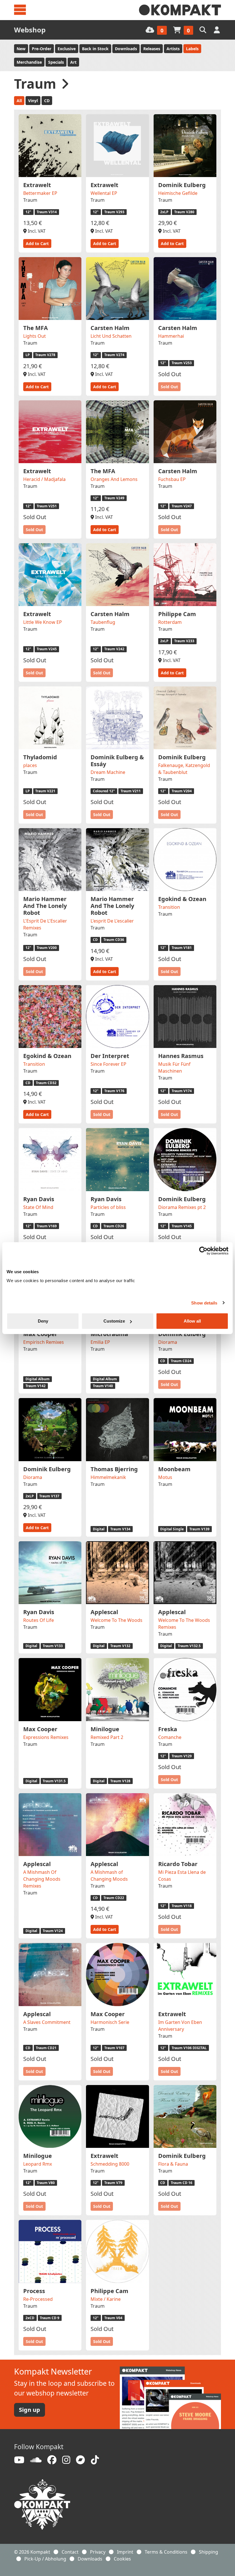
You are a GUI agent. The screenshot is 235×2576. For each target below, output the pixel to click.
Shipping (208, 2552)
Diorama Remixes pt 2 (182, 1207)
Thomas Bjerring (114, 1469)
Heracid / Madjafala (44, 479)
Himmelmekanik (108, 1477)
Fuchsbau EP (172, 479)
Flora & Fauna (173, 2164)
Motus (165, 1477)
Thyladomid (40, 757)
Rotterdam (170, 622)
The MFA (36, 328)
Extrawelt (37, 185)
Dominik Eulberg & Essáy (117, 761)
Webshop (30, 30)
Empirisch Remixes (44, 1342)
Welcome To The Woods (116, 1620)
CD (47, 101)
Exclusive (67, 49)
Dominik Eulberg (182, 185)
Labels (192, 49)
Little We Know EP (43, 622)
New (21, 49)
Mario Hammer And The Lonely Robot (45, 906)
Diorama (168, 1342)
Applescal (104, 1612)
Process (34, 2291)
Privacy (98, 2552)
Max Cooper (40, 1729)
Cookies (122, 2559)
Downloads (126, 49)
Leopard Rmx (38, 2164)
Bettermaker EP (40, 193)
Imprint (125, 2552)
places (30, 765)
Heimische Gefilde (178, 193)
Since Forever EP (108, 1064)
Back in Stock (95, 49)
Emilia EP (100, 1342)
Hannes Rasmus (181, 1056)
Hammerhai (171, 336)
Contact (70, 2552)
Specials (56, 62)
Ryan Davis (39, 1199)
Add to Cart (37, 243)
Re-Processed (38, 2299)
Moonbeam (174, 1469)
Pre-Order (42, 49)
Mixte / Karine (106, 2299)
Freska (168, 1729)
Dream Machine (108, 772)
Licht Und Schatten (111, 336)
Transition (169, 907)
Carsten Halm (110, 328)
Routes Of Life (39, 1620)
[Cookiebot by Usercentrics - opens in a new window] (203, 1251)
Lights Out (35, 336)
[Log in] (217, 30)
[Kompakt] (180, 10)
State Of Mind (38, 1207)
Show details (204, 1303)
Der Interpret (110, 1056)
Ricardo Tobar (178, 1864)
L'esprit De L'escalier (112, 921)
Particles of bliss (108, 1207)
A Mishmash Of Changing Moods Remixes (42, 1879)
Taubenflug (103, 622)
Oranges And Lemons (114, 479)
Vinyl (33, 101)
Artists (173, 49)
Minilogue (105, 1729)
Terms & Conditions (166, 2552)
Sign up (30, 2410)
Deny (43, 1321)
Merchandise (29, 62)
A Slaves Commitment (47, 2022)
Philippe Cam (177, 614)
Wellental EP (104, 193)
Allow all (192, 1321)
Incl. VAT (36, 231)
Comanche (170, 1737)
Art (73, 62)
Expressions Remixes (46, 1737)
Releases (152, 49)
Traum (30, 200)
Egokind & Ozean (182, 899)
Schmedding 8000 (110, 2164)
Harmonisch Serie (110, 2022)
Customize (114, 1321)
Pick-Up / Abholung (45, 2559)
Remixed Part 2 (107, 1737)
